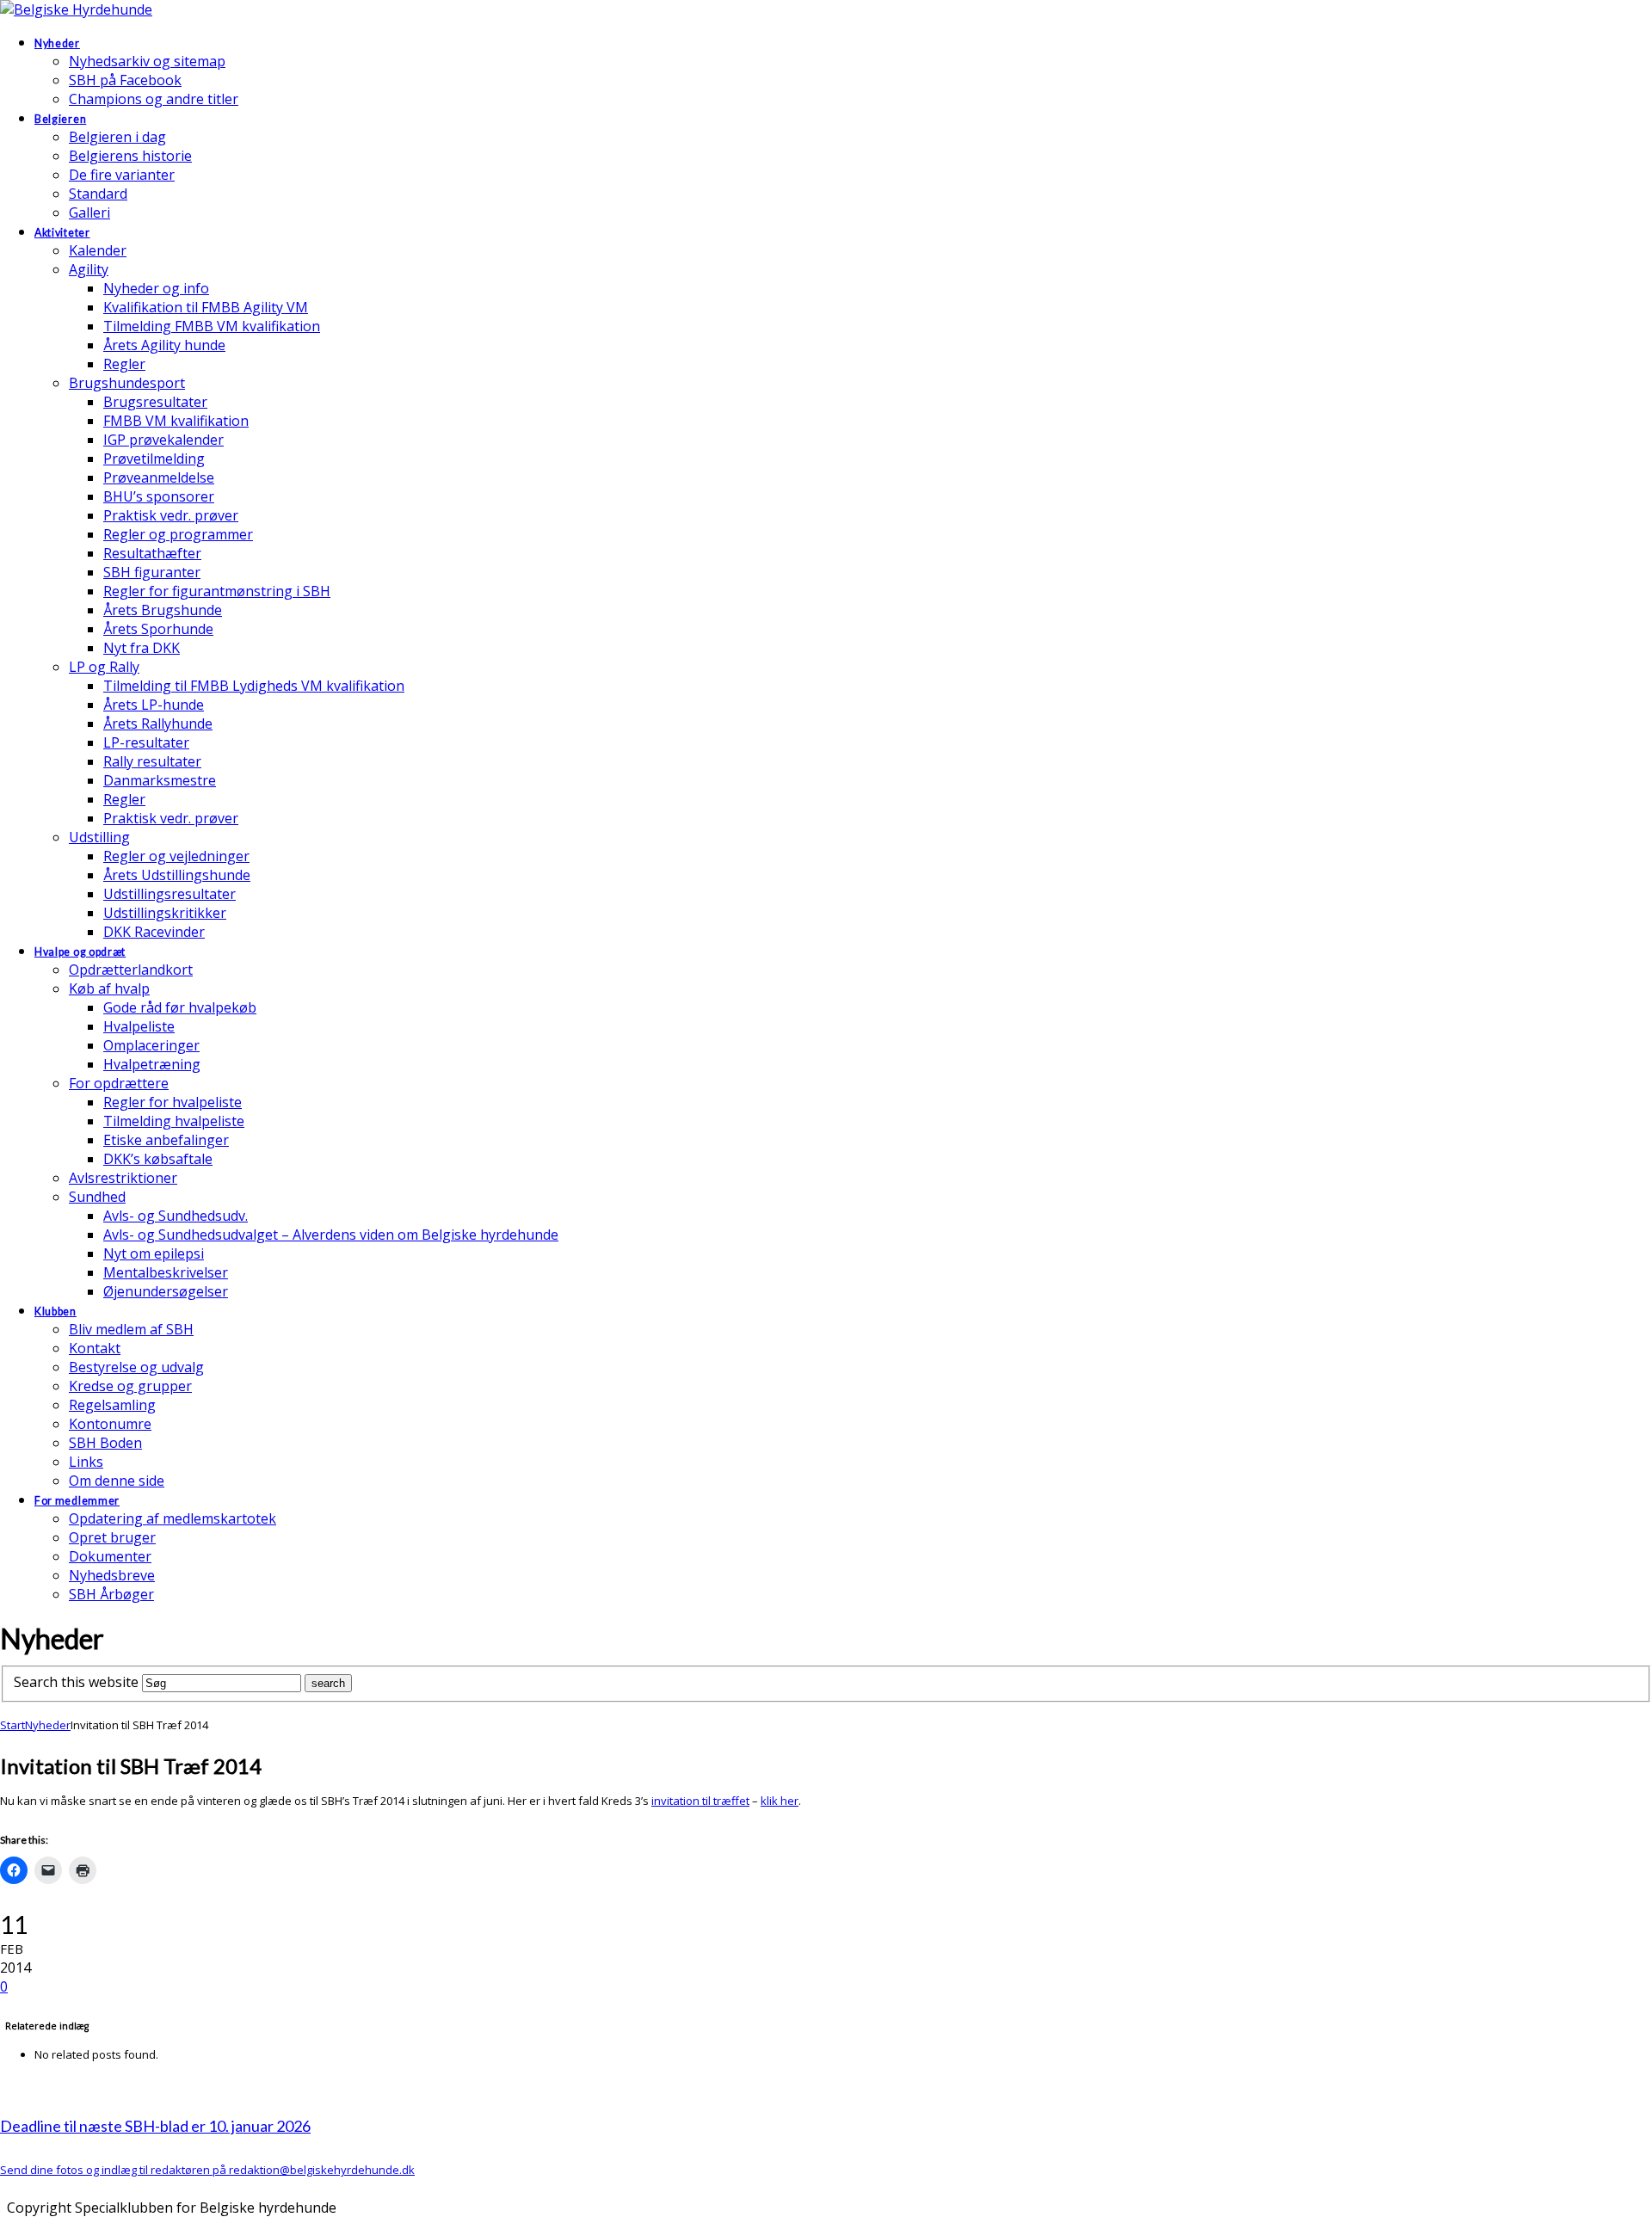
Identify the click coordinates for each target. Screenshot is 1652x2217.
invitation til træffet (700, 1801)
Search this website (76, 1682)
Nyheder (48, 1725)
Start (12, 1725)
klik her (780, 1801)
